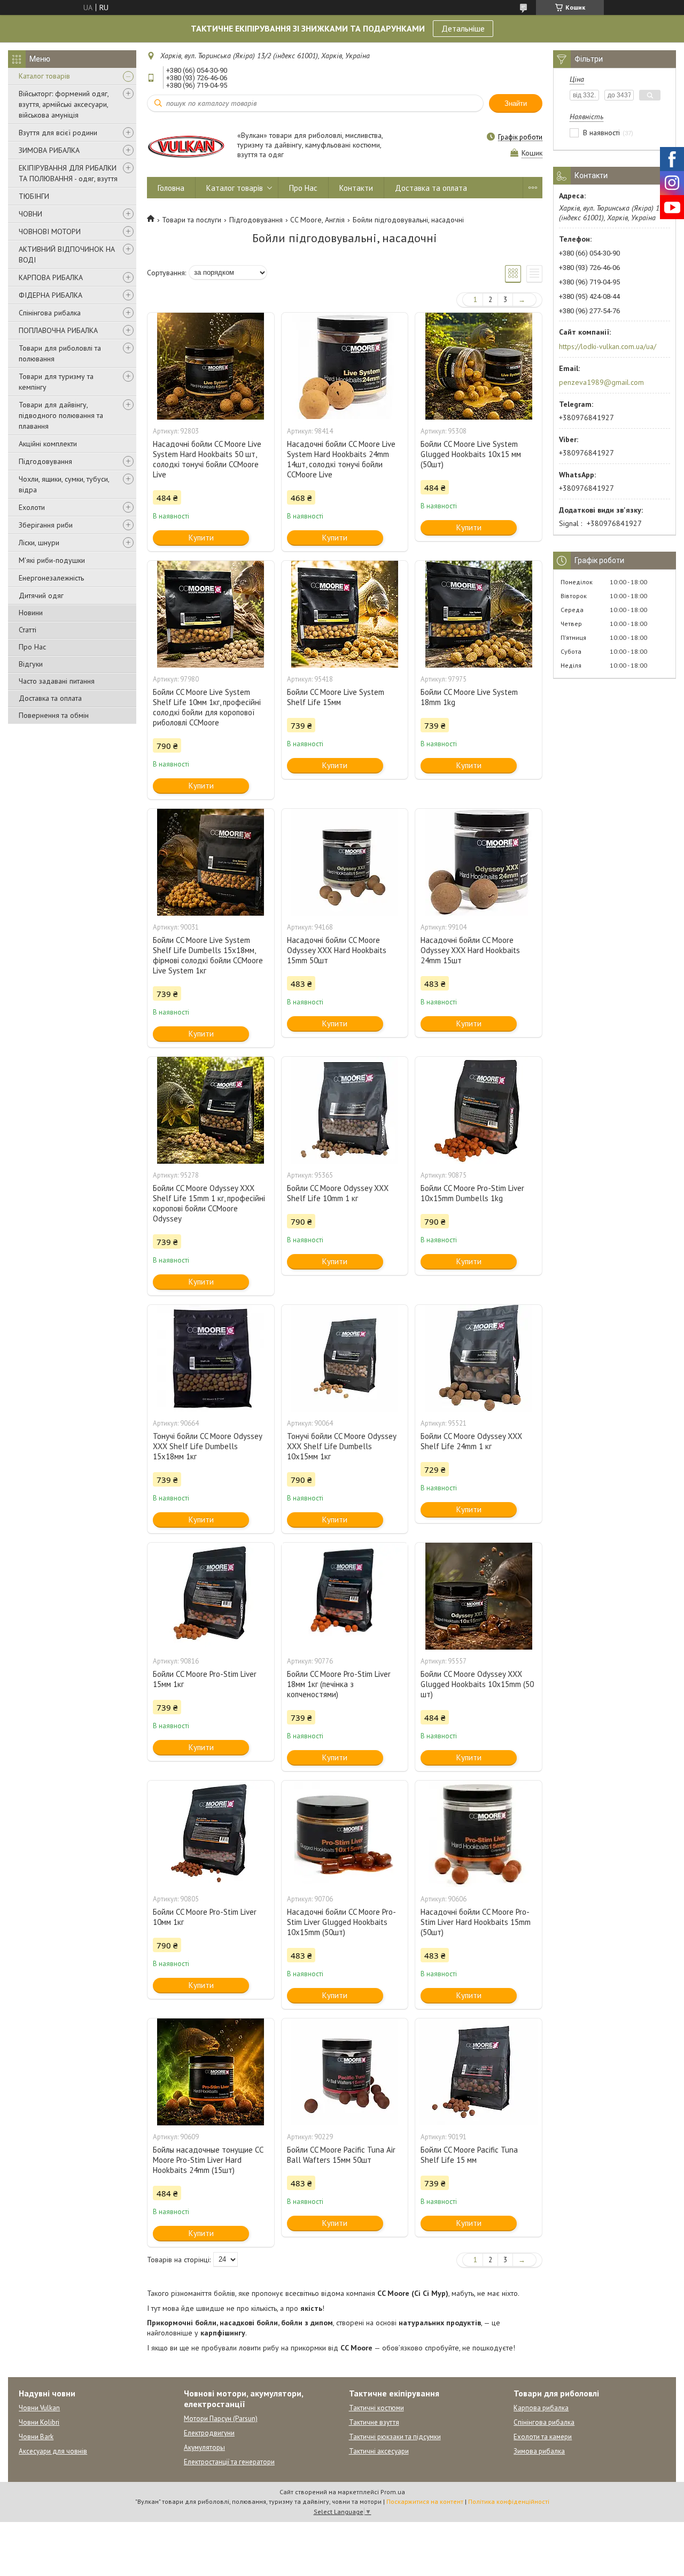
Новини (31, 613)
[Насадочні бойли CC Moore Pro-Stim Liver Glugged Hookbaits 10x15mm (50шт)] (345, 1834)
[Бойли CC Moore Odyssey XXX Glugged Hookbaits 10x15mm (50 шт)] (478, 1596)
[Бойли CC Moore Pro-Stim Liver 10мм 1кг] (211, 1834)
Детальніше (463, 28)
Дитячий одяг (41, 595)
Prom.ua (393, 2492)
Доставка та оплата (50, 698)
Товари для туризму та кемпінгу (56, 382)
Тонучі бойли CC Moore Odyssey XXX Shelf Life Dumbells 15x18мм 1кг (207, 1446)
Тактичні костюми (376, 2408)
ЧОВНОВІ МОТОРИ (50, 231)
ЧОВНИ (30, 214)
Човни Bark (36, 2437)
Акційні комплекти (48, 444)
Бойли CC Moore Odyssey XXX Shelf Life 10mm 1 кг (338, 1193)
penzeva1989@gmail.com (601, 382)
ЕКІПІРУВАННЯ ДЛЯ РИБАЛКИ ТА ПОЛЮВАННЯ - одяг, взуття (68, 173)
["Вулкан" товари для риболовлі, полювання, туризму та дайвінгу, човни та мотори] (187, 146)
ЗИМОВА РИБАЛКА (49, 150)
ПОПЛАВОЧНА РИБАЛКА (58, 330)
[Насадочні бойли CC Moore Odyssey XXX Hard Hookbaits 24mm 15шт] (478, 862)
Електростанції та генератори (229, 2462)
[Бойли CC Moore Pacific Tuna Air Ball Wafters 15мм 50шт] (345, 2072)
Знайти (516, 103)
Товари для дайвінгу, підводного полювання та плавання (61, 415)
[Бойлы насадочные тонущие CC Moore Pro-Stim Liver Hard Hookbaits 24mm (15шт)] (211, 2072)
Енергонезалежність (51, 578)
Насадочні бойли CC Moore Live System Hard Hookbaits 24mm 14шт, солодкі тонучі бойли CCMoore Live (341, 459)
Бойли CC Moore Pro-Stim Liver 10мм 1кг (205, 1917)
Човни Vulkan (39, 2408)
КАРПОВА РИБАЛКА (51, 277)
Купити (201, 537)
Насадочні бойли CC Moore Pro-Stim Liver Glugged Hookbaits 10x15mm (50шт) (341, 1922)
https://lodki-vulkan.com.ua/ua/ (608, 346)
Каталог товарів (44, 76)
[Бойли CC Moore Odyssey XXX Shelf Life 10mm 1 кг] (345, 1110)
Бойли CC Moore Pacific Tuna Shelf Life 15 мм (469, 2155)
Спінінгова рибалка (50, 313)
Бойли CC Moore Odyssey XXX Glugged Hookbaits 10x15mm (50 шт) (477, 1684)
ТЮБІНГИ (34, 196)
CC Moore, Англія (317, 220)
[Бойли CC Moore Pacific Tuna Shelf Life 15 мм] (478, 2072)
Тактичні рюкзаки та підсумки (395, 2437)
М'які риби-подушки (52, 560)
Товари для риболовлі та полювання (60, 353)
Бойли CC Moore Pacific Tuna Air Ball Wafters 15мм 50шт (341, 2155)
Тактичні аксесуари (379, 2451)
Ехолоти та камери (543, 2437)
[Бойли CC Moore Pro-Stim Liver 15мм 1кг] (211, 1596)
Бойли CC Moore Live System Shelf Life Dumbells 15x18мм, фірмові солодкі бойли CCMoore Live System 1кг (208, 955)
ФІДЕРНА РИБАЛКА (50, 295)
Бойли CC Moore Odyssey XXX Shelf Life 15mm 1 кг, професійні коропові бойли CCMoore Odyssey (209, 1203)
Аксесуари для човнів (53, 2451)
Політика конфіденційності (509, 2501)
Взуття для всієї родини (58, 133)
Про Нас (32, 647)
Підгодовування (45, 461)
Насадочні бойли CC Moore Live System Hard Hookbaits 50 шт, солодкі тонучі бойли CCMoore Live (207, 459)
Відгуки (31, 664)
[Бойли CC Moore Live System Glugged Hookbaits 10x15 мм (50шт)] (478, 366)
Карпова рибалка (541, 2408)
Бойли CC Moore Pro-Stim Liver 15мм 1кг (205, 1679)
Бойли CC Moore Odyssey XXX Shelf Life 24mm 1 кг (471, 1441)
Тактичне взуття (374, 2422)
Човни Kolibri (39, 2422)
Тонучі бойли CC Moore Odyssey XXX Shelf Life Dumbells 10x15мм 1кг (341, 1446)
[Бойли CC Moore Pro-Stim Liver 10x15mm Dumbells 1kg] (478, 1110)
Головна (171, 188)
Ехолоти (32, 507)
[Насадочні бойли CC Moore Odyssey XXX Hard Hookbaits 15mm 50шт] (345, 862)
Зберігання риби (46, 525)
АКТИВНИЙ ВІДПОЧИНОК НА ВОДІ (67, 254)
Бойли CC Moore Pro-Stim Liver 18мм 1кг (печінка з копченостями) (339, 1684)
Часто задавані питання (57, 681)
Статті (28, 630)
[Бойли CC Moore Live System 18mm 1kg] (478, 614)
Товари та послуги (192, 220)
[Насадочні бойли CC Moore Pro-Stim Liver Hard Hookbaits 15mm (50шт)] (478, 1834)
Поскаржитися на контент (425, 2501)
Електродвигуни (209, 2433)
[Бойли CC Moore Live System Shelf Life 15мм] (345, 614)
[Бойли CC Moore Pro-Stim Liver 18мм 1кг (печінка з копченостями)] (345, 1596)
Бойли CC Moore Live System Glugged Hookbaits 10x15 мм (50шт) (471, 454)
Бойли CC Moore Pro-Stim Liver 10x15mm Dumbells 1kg (472, 1193)
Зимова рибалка (539, 2451)
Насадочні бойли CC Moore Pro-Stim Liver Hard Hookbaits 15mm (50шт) (476, 1922)
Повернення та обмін (54, 715)
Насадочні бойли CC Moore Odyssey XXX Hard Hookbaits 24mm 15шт (470, 950)
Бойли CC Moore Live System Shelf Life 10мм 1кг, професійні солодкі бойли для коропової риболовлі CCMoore (207, 707)
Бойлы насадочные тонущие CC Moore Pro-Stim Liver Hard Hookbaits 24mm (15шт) (208, 2160)
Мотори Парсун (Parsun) (221, 2419)
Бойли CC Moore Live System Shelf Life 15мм (336, 697)
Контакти (356, 188)
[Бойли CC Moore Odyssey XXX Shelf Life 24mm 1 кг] (478, 1358)
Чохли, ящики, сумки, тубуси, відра (64, 484)
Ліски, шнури (39, 543)
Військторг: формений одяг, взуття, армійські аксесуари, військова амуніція (64, 104)
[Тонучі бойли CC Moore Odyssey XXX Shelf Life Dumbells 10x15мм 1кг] (345, 1358)
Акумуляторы (204, 2447)
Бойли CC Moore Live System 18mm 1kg (469, 697)
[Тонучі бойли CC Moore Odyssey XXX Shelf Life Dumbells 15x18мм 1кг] (211, 1358)
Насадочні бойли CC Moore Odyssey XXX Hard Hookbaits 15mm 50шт (337, 950)
